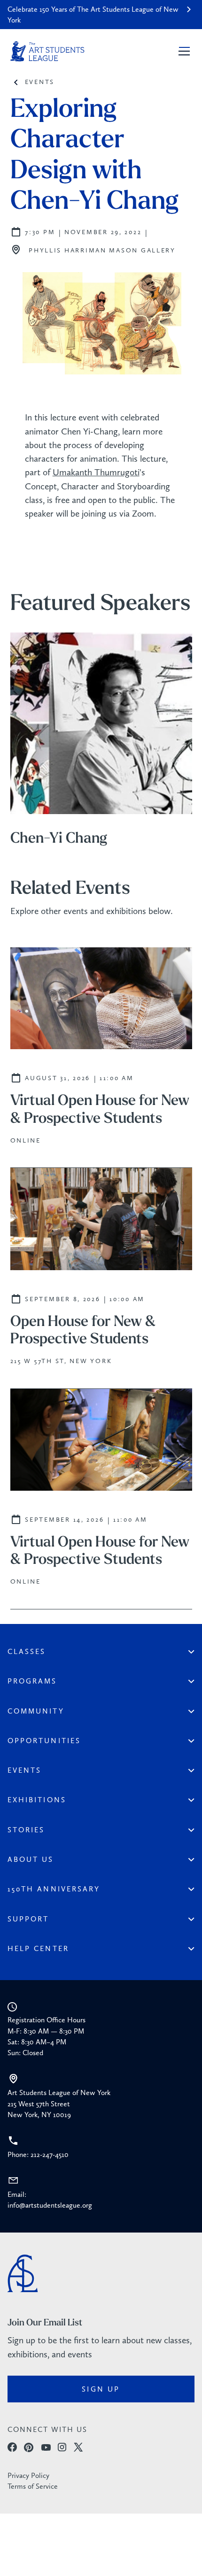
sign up (101, 2389)
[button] (182, 51)
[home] (48, 51)
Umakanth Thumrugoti (96, 472)
